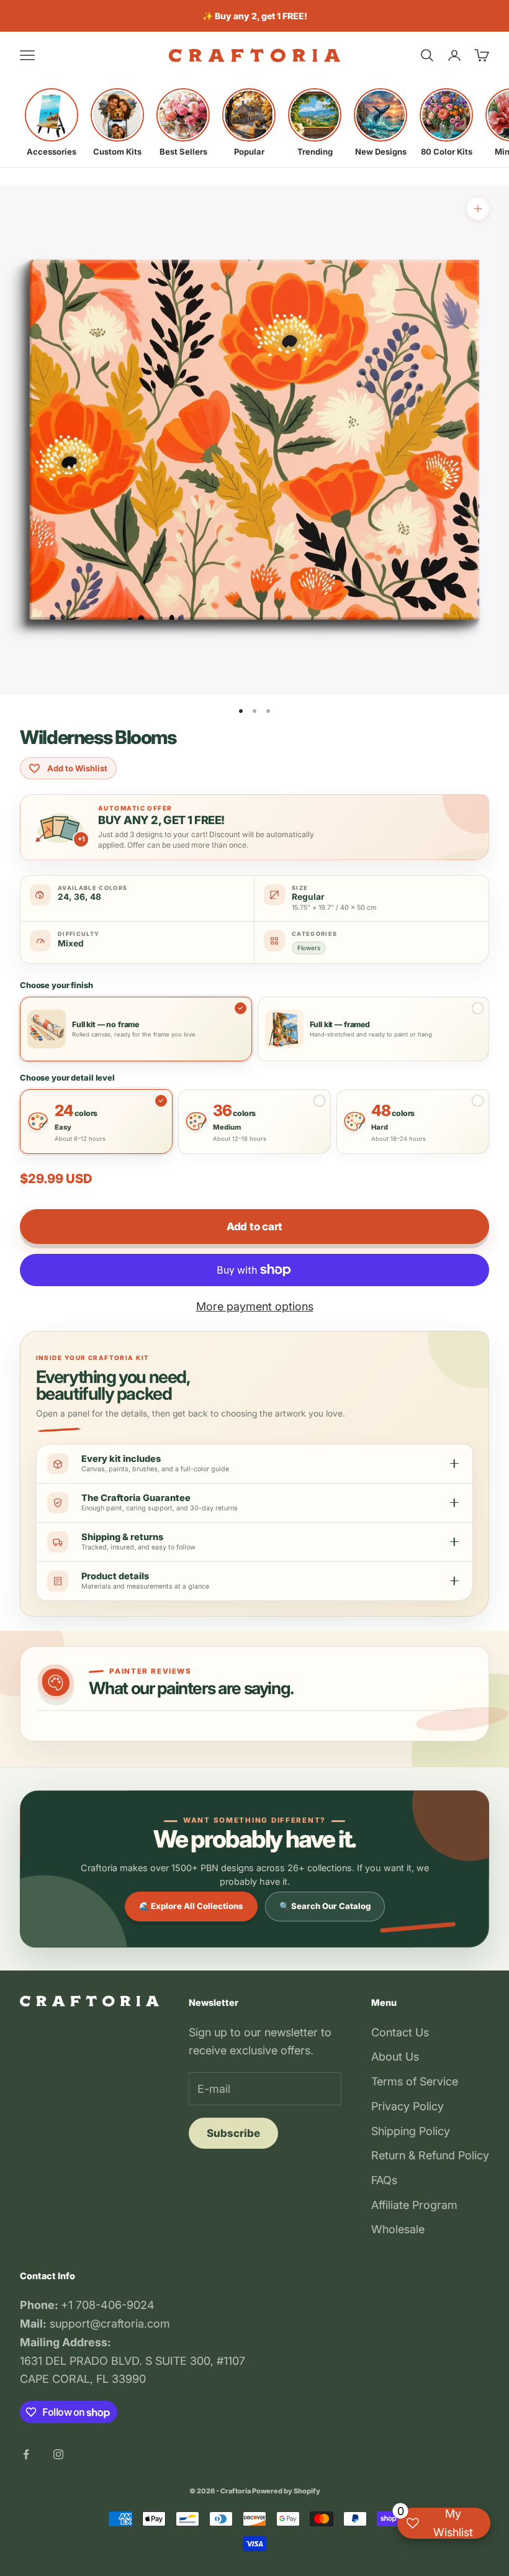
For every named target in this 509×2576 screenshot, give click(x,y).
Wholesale (398, 2229)
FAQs (384, 2180)
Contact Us (400, 2032)
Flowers (309, 948)
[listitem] (52, 122)
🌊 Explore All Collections (191, 1906)
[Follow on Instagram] (58, 2454)
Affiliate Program (414, 2205)
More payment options (255, 1306)
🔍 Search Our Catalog (325, 1906)
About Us (395, 2057)
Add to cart (254, 1227)
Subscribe (233, 2133)
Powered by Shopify (286, 2491)
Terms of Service (415, 2081)
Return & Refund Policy (430, 2155)
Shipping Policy (411, 2131)
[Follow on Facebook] (26, 2454)
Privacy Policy (408, 2106)
